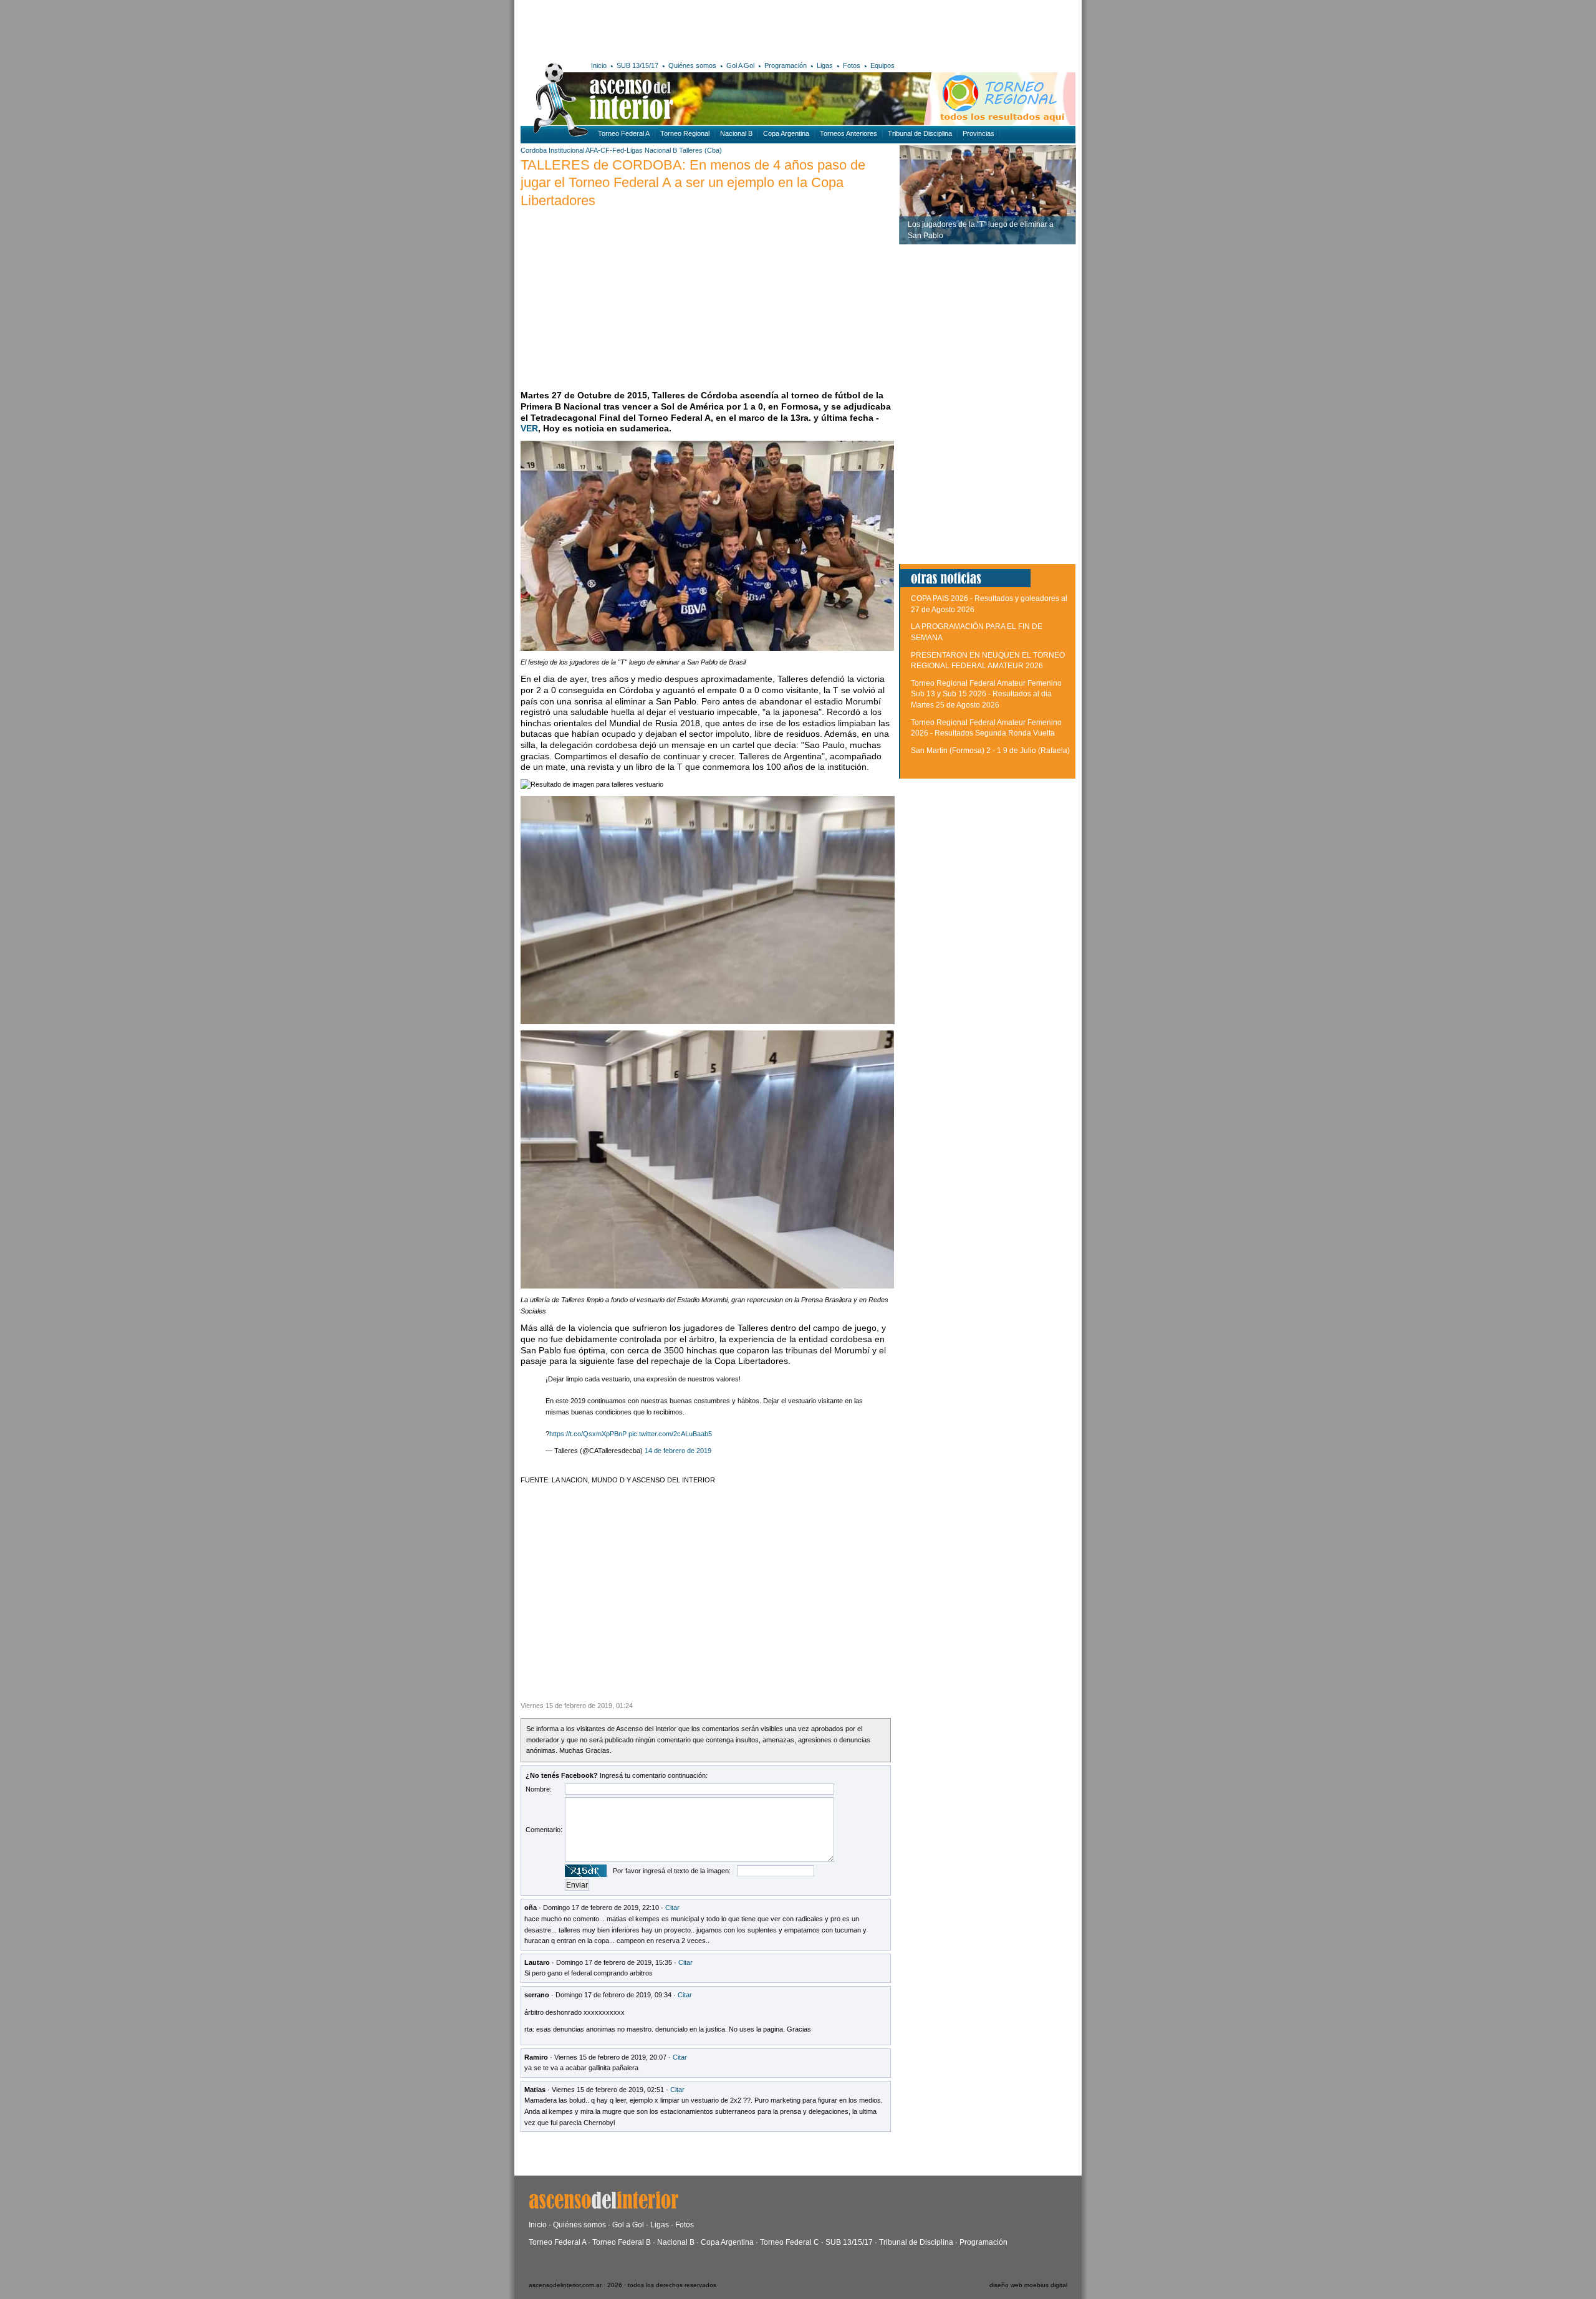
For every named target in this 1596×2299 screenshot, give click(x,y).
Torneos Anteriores (848, 133)
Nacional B (736, 133)
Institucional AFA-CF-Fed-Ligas (596, 150)
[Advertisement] (703, 28)
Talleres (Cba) (700, 150)
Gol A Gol (740, 65)
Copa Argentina (786, 133)
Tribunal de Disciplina (920, 133)
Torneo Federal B (622, 2242)
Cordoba (534, 150)
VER (529, 428)
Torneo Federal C (790, 2242)
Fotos (852, 65)
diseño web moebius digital (1028, 2285)
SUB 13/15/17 (637, 65)
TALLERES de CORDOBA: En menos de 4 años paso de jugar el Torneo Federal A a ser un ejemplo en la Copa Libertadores (693, 183)
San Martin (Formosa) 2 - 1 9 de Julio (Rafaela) (990, 751)
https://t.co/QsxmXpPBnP (588, 1434)
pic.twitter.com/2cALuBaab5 (670, 1434)
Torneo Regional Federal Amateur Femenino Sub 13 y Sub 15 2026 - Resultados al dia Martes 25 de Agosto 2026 (986, 694)
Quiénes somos (692, 65)
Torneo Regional (685, 133)
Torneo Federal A (624, 133)
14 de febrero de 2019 (678, 1451)
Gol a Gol (628, 2225)
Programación (786, 65)
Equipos (882, 65)
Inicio (599, 65)
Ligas (825, 65)
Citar (672, 1908)
